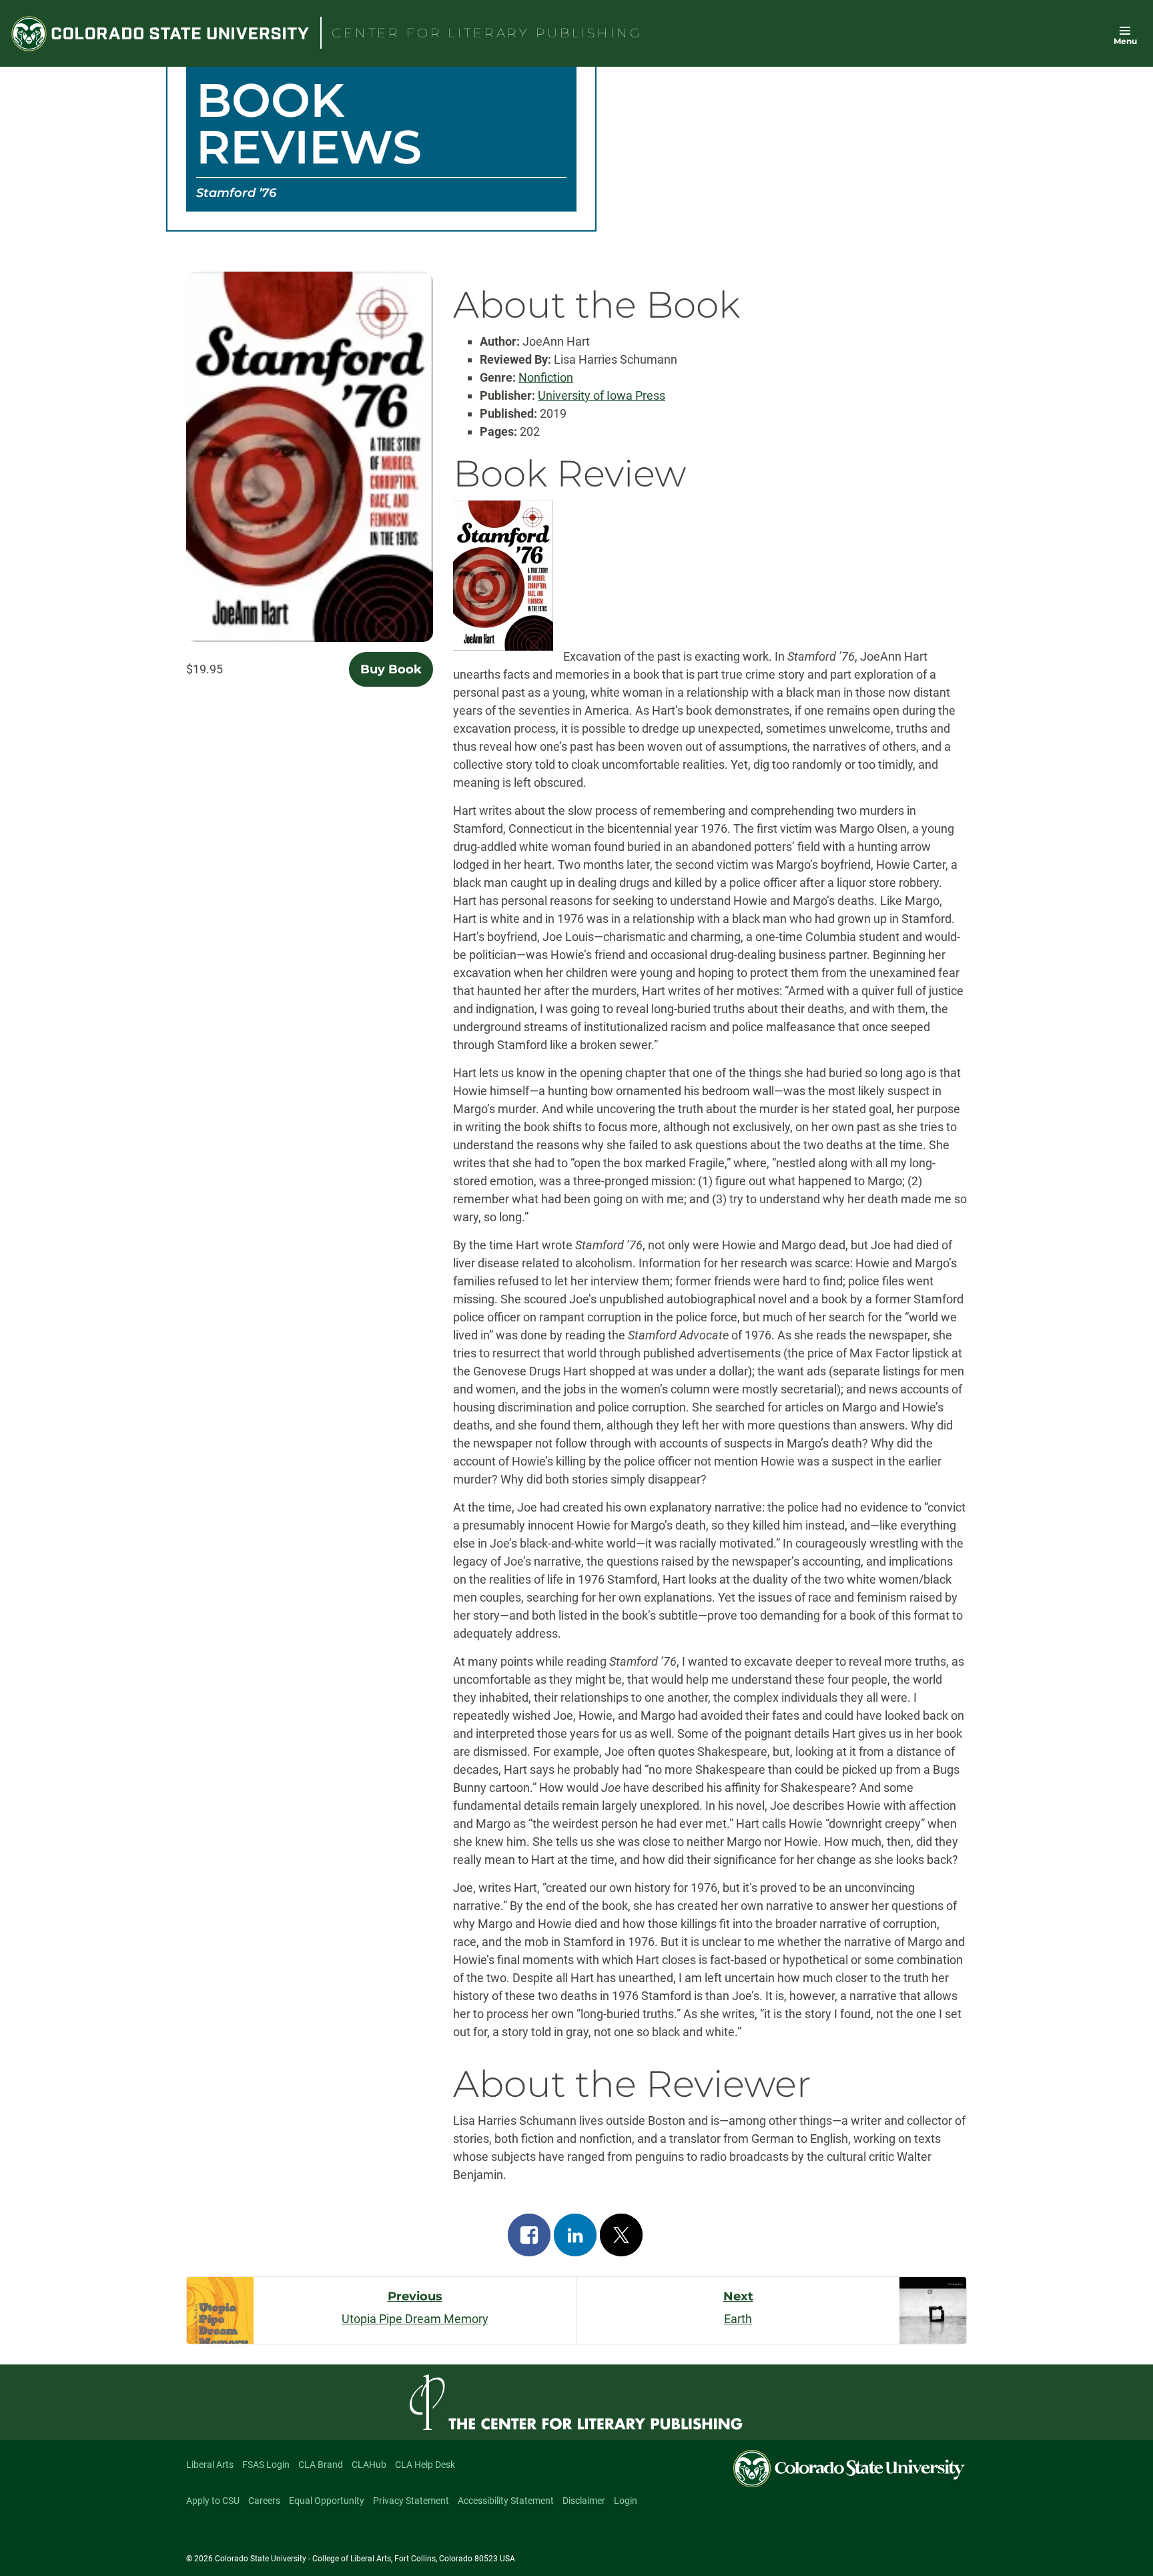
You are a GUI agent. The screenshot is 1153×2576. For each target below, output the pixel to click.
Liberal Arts (210, 2465)
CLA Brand (321, 2465)
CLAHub (369, 2465)
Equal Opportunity (327, 2501)
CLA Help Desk (425, 2465)
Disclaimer (584, 2501)
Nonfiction (546, 377)
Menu (1125, 41)
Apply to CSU (213, 2501)
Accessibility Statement (506, 2501)
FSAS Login (266, 2465)
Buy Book (391, 669)
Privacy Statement (411, 2501)
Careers (264, 2501)
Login (626, 2501)
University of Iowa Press (602, 395)
